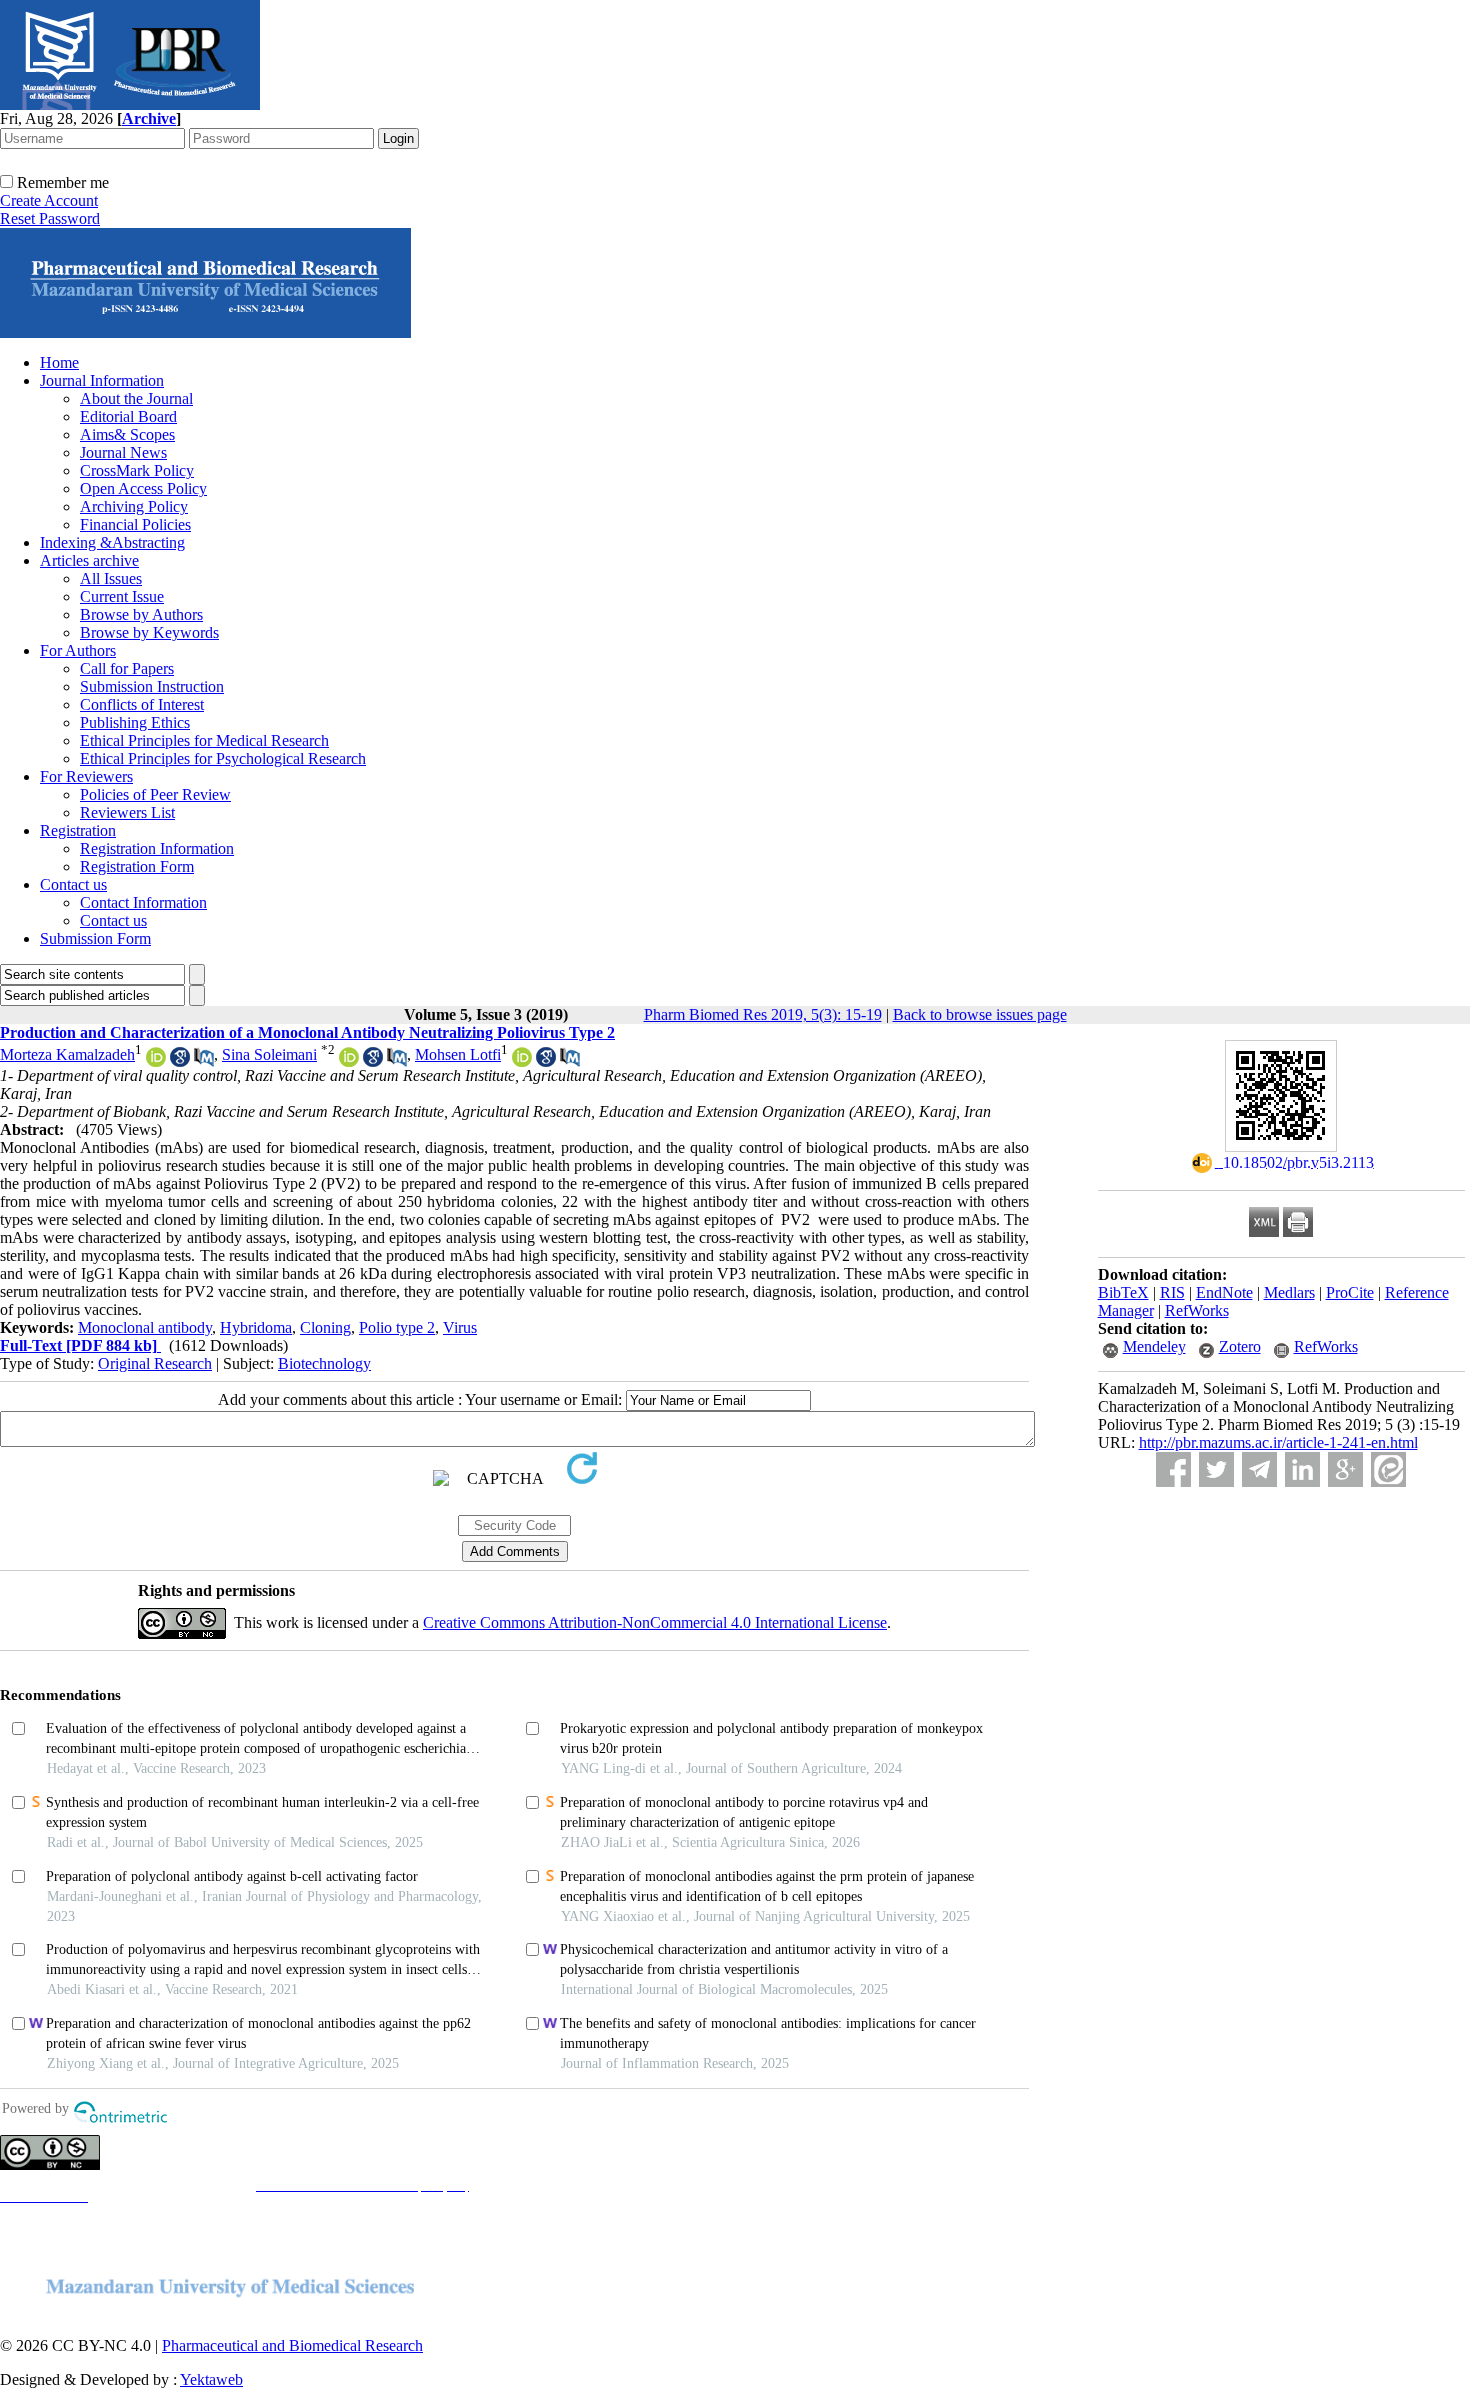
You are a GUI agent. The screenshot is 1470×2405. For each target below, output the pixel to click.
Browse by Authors (141, 614)
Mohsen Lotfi (458, 1054)
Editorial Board (128, 416)
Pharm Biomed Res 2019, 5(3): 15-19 (763, 1014)
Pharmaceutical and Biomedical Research (292, 2345)
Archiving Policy (134, 506)
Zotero (1240, 1346)
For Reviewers (86, 776)
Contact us (73, 884)
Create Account (49, 200)
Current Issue (122, 596)
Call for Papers (127, 668)
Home (59, 362)
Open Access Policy (143, 488)
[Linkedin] (1302, 1469)
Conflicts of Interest (142, 704)
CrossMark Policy (137, 470)
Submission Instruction (152, 686)
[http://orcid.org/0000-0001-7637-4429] (156, 1061)
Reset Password (50, 218)
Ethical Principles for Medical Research (204, 740)
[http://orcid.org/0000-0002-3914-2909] (349, 1061)
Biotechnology (324, 1363)
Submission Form (95, 938)
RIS (1172, 1292)
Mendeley (1154, 1346)
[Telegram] (1259, 1469)
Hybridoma (256, 1327)
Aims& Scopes (127, 434)
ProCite (1350, 1292)
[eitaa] (1388, 1469)
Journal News (123, 452)
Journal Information (102, 380)
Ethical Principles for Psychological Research (223, 758)
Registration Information (157, 848)
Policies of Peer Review (155, 794)
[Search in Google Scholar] (180, 1061)
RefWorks (1197, 1310)
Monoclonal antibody (145, 1327)
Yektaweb (211, 2379)
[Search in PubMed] (204, 1061)
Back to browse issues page (980, 1014)
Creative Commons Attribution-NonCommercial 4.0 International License (655, 1622)
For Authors (78, 650)
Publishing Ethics (135, 722)
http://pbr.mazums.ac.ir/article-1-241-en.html (1278, 1442)
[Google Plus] (1345, 1469)
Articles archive (89, 560)
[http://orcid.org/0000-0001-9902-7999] (522, 1061)
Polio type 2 (397, 1327)
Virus (460, 1327)
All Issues (111, 578)
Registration (78, 830)
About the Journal (136, 398)
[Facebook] (1173, 1469)
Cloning (325, 1327)
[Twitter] (1216, 1469)
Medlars (1289, 1292)
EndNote (1224, 1292)
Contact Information (143, 902)
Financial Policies (135, 524)
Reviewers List (127, 812)
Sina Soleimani (269, 1054)
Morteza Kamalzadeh (67, 1054)
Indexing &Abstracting (112, 542)
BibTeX (1123, 1292)
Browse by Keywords (149, 632)
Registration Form (137, 866)
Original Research (155, 1363)
